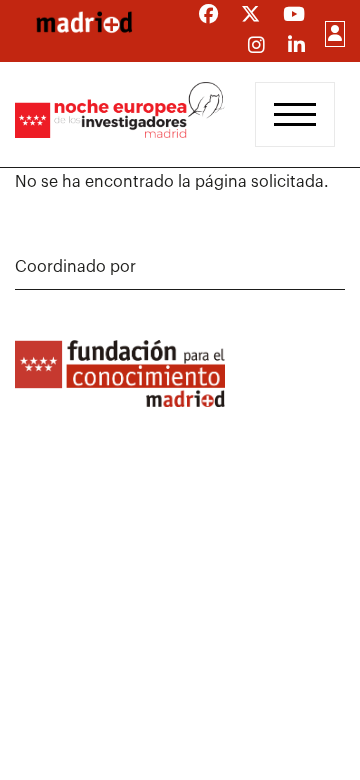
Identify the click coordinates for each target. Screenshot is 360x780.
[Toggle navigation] (295, 114)
